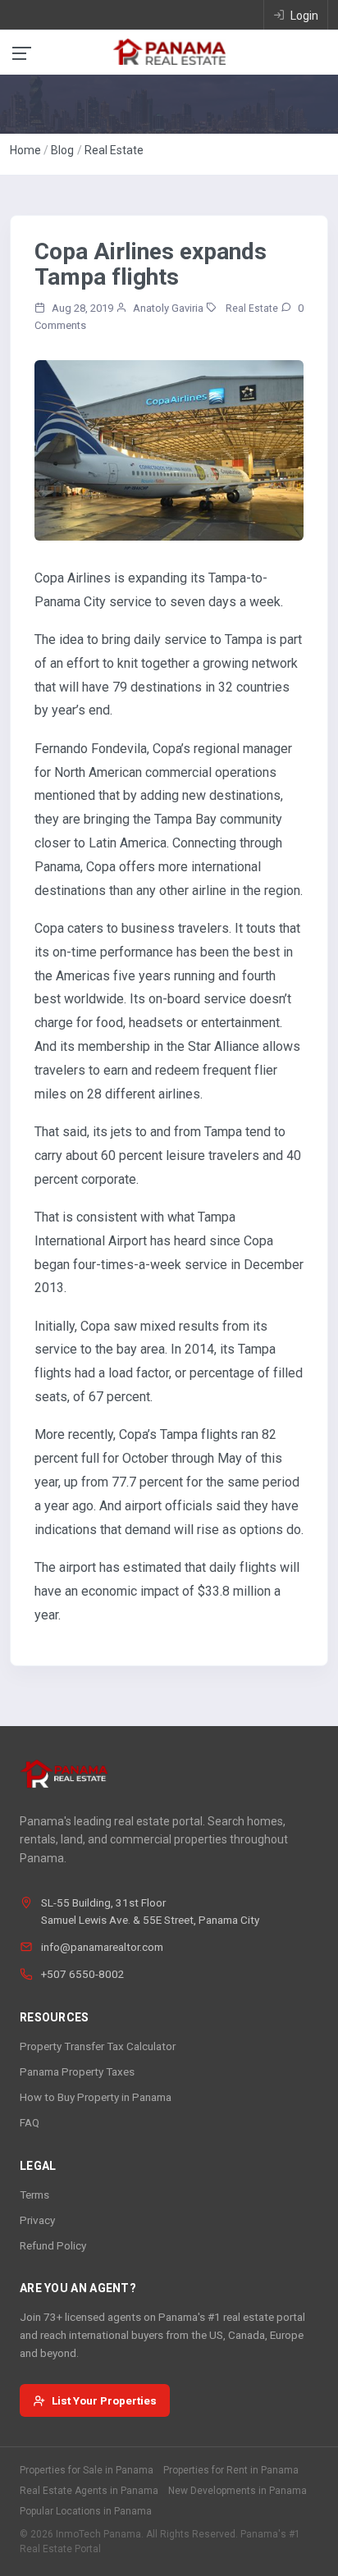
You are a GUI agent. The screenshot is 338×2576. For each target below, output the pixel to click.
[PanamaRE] (169, 51)
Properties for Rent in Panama (231, 2470)
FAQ (30, 2122)
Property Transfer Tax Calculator (98, 2046)
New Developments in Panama (238, 2491)
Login (303, 16)
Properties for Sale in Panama (87, 2470)
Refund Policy (53, 2245)
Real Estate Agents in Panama (89, 2491)
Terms (34, 2195)
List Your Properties (104, 2400)
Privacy (37, 2220)
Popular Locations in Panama (86, 2511)
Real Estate (114, 150)
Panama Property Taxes (77, 2071)
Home (25, 150)
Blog (62, 150)
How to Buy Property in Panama (96, 2097)
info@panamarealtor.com (102, 1947)
